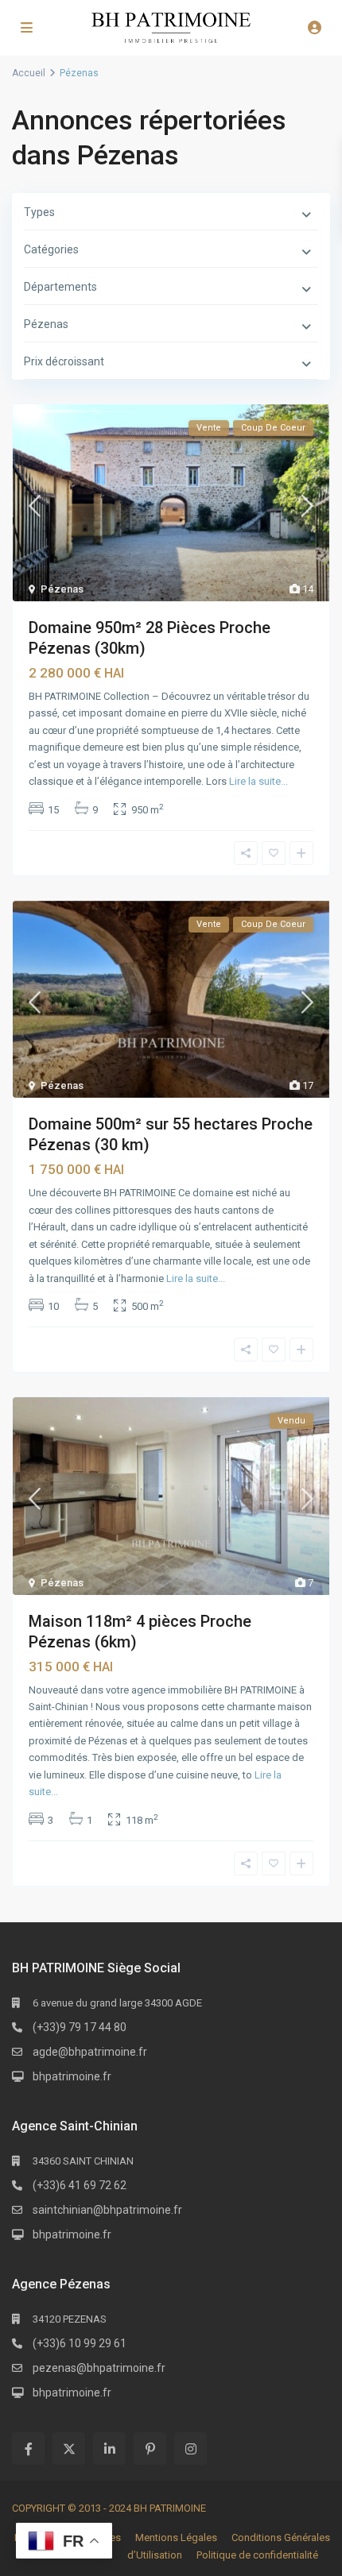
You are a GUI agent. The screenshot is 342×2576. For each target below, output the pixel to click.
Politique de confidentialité (257, 2555)
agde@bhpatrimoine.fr (90, 2052)
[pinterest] (150, 2449)
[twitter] (69, 2449)
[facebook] (28, 2449)
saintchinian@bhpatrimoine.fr (107, 2210)
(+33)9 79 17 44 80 (80, 2027)
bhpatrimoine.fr (72, 2076)
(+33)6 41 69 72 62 (80, 2185)
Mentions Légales (176, 2537)
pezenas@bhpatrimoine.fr (99, 2368)
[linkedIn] (109, 2449)
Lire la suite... (258, 781)
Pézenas (62, 589)
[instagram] (190, 2449)
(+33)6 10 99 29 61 (80, 2343)
